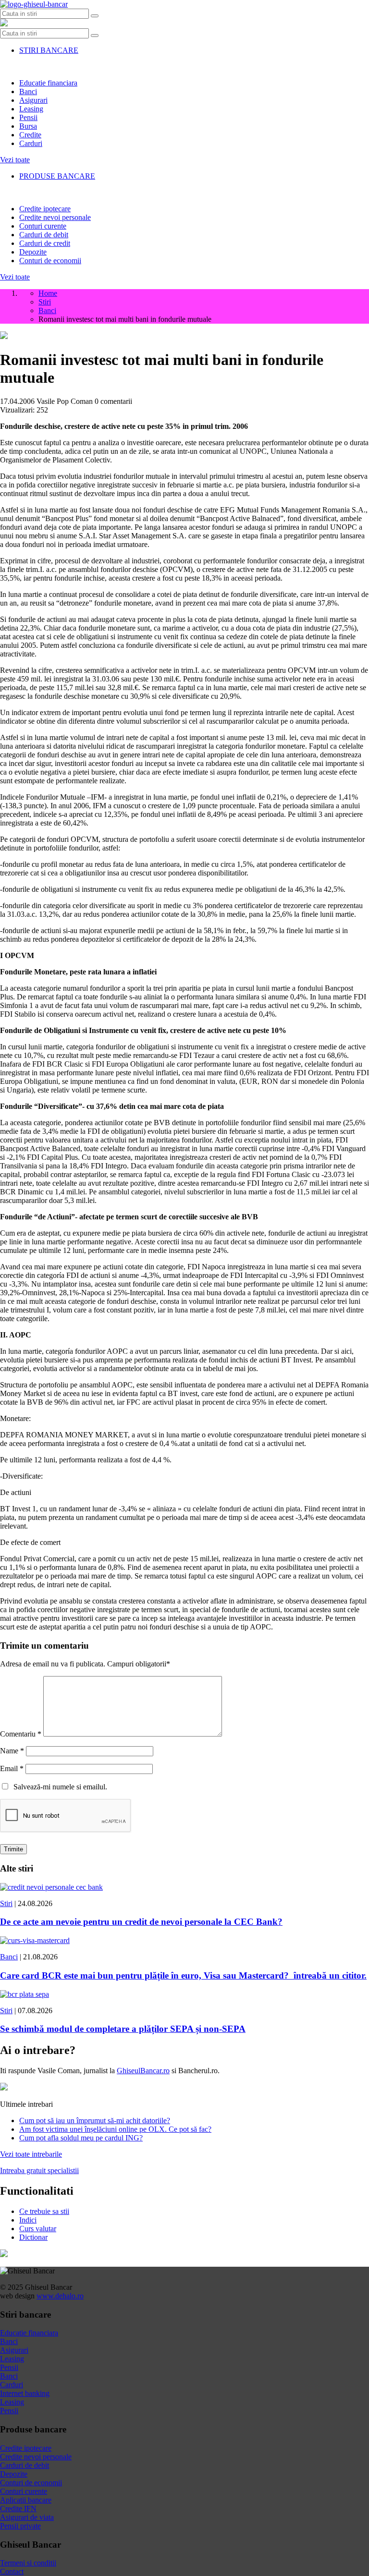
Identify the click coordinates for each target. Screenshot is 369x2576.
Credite (30, 135)
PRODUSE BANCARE (57, 176)
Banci (28, 91)
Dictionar (33, 2237)
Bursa (28, 126)
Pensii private (20, 2526)
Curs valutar (38, 2229)
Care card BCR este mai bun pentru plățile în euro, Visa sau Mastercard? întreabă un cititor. (183, 1975)
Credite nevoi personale (55, 217)
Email (12, 1768)
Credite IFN (18, 2509)
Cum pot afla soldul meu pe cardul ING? (81, 2138)
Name (12, 1751)
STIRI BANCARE (49, 50)
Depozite (33, 252)
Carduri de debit (44, 235)
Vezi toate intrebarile (31, 2154)
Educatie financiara (48, 83)
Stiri (6, 1903)
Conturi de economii (50, 261)
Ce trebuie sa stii (44, 2211)
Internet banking (25, 2393)
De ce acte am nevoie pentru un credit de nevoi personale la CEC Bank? (141, 1922)
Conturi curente (43, 226)
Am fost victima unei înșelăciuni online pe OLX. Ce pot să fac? (115, 2129)
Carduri (31, 143)
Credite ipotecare (45, 209)
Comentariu (21, 1734)
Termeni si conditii (28, 2563)
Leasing (31, 109)
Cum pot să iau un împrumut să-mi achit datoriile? (95, 2120)
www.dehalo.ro (60, 2296)
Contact (12, 2571)
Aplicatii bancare (26, 2500)
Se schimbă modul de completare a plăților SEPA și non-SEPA (123, 2029)
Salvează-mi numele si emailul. (58, 1787)
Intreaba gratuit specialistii (39, 2170)
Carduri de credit (45, 243)
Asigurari (33, 100)
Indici (28, 2220)
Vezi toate (15, 160)
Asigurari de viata (27, 2517)
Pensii (28, 117)
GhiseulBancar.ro (143, 2071)
